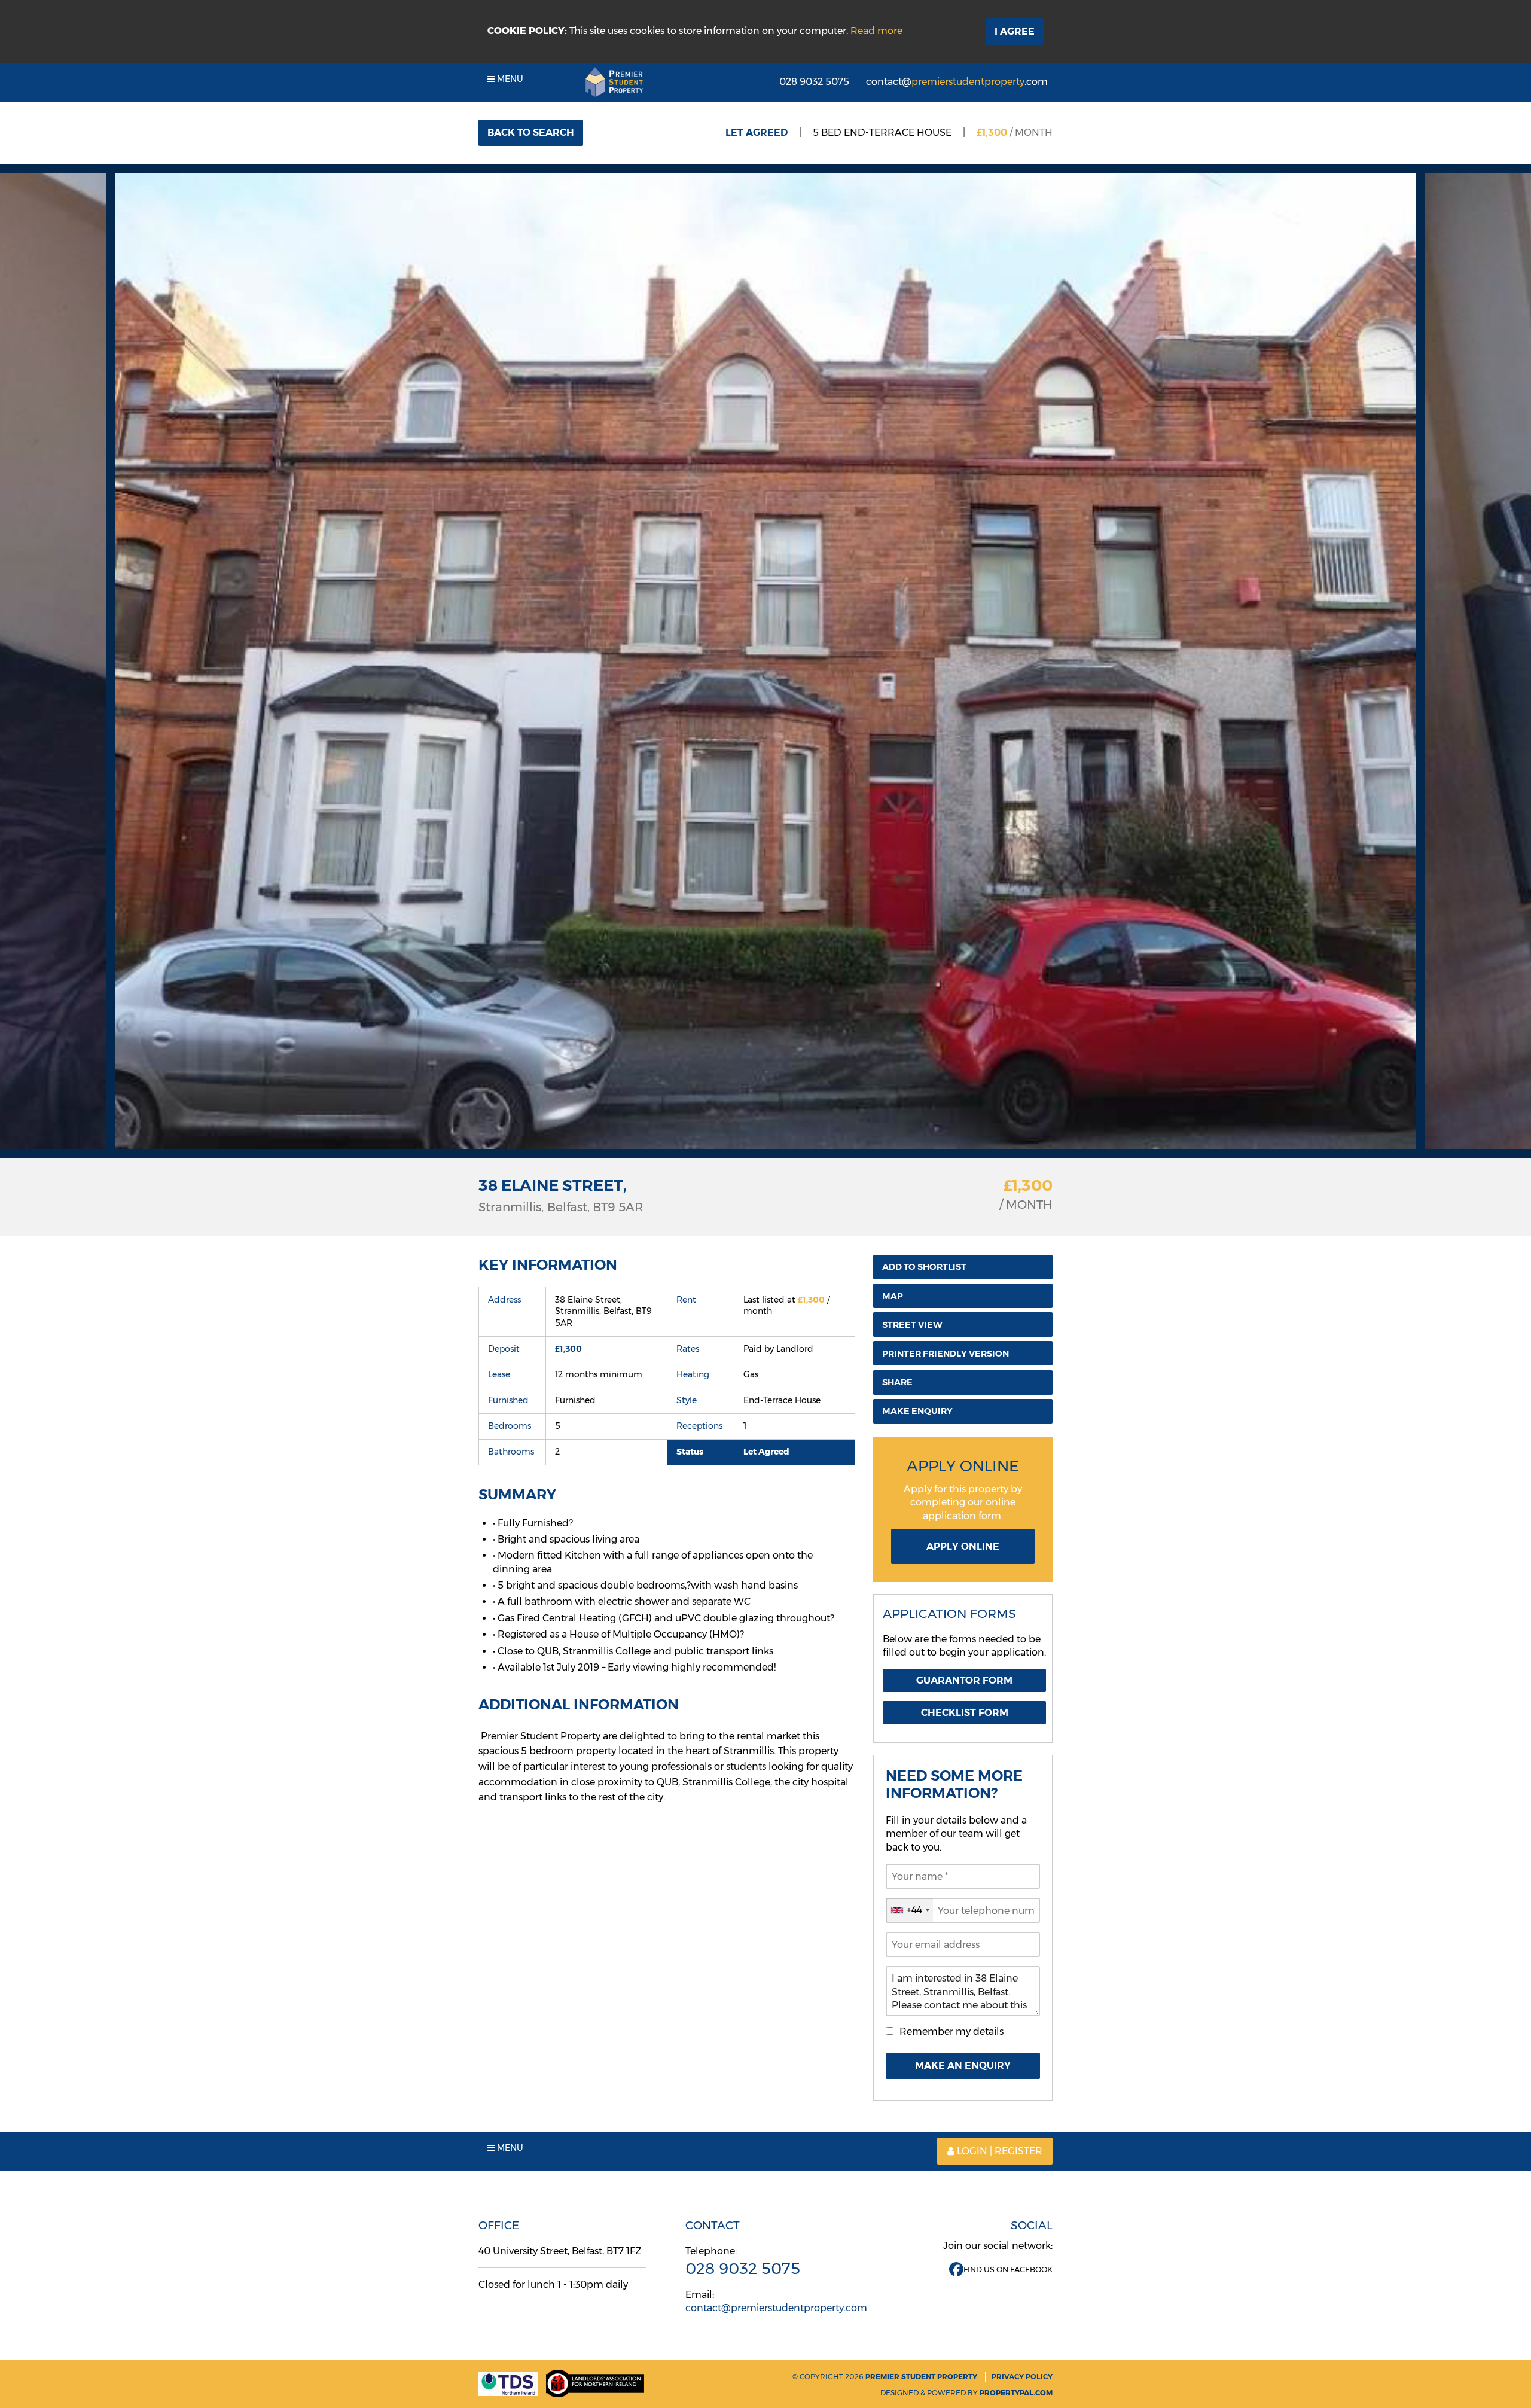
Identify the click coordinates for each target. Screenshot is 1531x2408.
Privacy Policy (1022, 2377)
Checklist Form (965, 1713)
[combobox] (910, 1910)
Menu (509, 79)
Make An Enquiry (963, 2066)
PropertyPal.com (1016, 2393)
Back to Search (531, 132)
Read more (876, 31)
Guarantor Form (964, 1680)
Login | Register (1000, 2151)
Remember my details (951, 2031)
